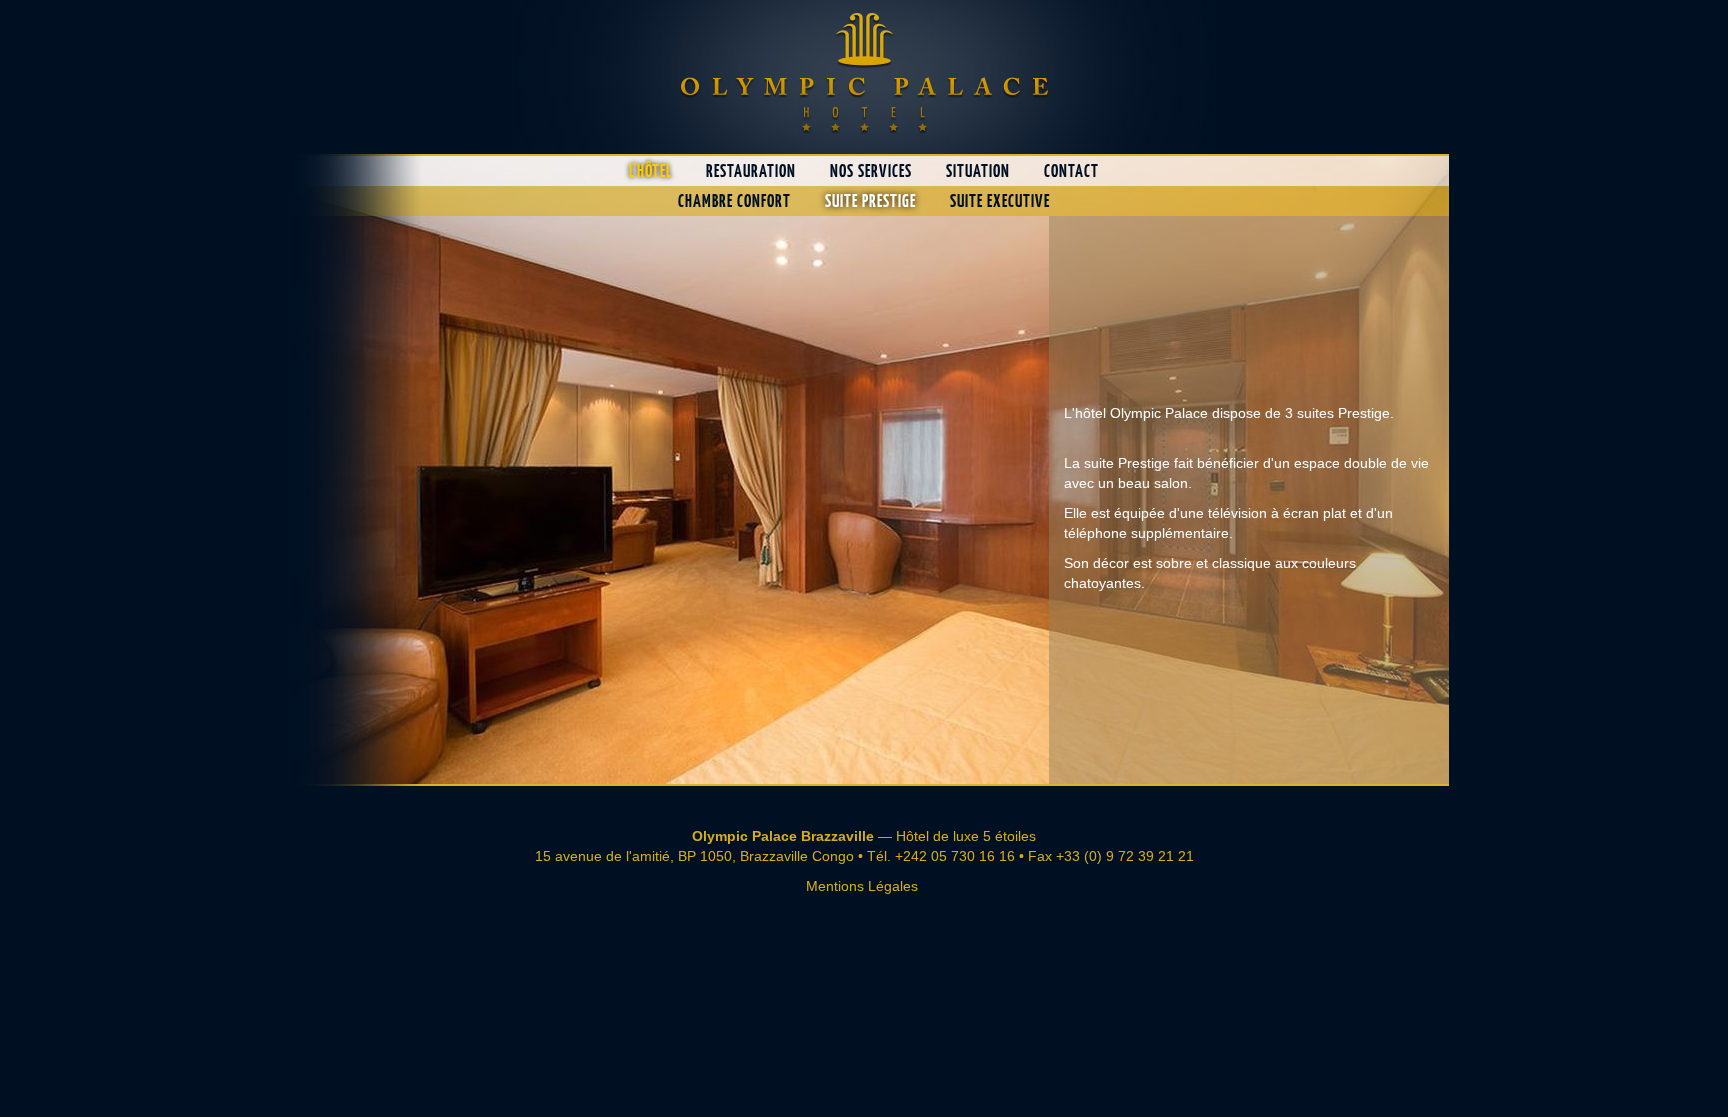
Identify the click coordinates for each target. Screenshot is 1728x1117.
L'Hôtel (650, 171)
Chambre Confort (734, 201)
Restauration (751, 171)
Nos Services (871, 171)
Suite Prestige (870, 201)
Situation (978, 171)
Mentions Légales (862, 886)
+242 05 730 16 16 (955, 856)
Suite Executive (1000, 201)
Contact (1071, 171)
